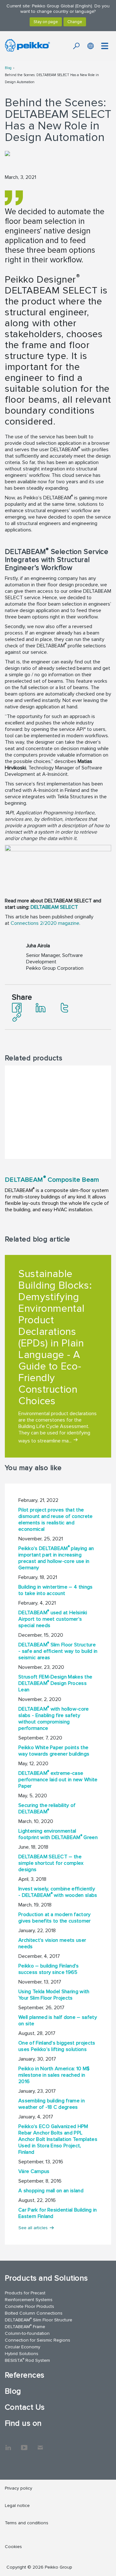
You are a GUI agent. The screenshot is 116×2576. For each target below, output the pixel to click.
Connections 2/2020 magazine (45, 923)
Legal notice (17, 2506)
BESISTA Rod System (27, 2360)
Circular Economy (23, 2347)
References (25, 2375)
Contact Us (25, 2407)
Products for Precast (25, 2293)
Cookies (13, 2547)
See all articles (33, 2228)
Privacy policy (19, 2488)
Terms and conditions (27, 2523)
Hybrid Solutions (22, 2354)
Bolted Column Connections (34, 2313)
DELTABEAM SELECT (54, 907)
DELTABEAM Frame (25, 2326)
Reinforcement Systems (29, 2300)
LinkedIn (8, 2444)
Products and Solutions (46, 2278)
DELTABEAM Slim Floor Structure (39, 2320)
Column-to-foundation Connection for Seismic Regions (38, 2337)
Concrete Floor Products (29, 2306)
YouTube (24, 2444)
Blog (8, 68)
